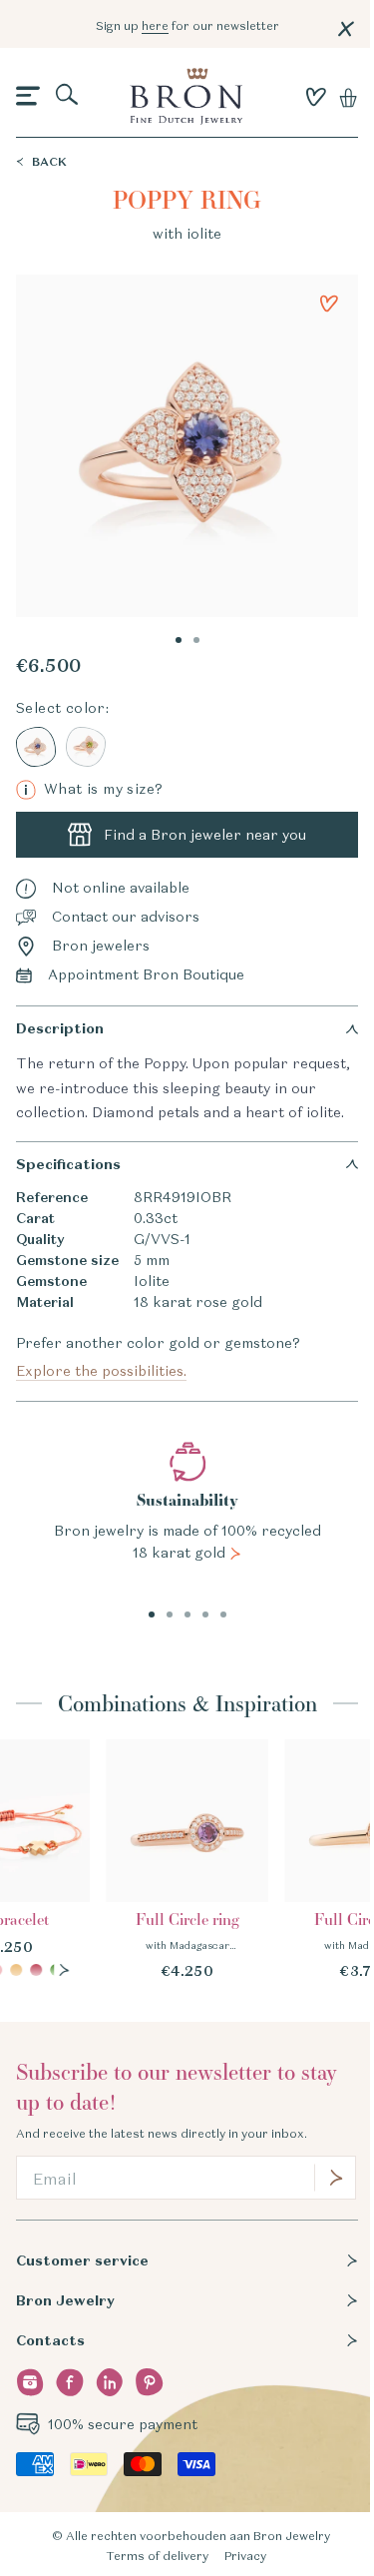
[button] (28, 97)
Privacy (245, 2556)
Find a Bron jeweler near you (205, 835)
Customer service (82, 2260)
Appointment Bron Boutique (146, 974)
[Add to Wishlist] (329, 304)
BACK (49, 161)
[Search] (68, 96)
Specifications (68, 1164)
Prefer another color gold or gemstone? (158, 1357)
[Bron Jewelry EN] (186, 96)
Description (60, 1028)
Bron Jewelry (65, 2300)
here (155, 25)
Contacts (50, 2340)
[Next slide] (64, 1970)
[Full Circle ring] (187, 1861)
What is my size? (93, 789)
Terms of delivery (157, 2556)
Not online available (121, 888)
